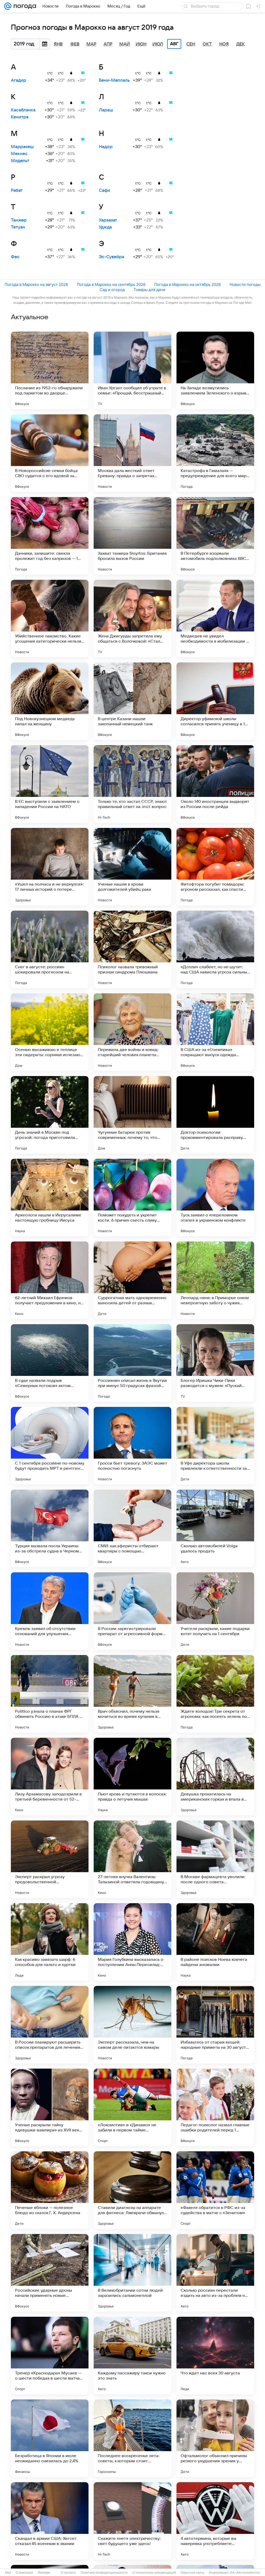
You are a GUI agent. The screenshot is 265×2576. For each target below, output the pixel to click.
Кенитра (20, 117)
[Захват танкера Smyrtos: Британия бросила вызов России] (132, 536)
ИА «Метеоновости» (245, 2573)
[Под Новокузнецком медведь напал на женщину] (50, 701)
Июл (158, 44)
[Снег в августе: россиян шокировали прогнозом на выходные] (50, 949)
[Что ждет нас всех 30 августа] (215, 2356)
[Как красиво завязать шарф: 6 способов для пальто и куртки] (50, 1942)
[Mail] (8, 6)
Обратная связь (192, 2573)
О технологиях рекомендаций (154, 2573)
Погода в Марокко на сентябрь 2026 (111, 284)
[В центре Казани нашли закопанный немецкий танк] (132, 701)
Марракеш (22, 147)
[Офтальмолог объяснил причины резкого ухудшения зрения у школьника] (215, 2438)
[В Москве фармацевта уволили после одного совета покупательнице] (215, 1859)
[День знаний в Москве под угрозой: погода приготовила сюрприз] (50, 1115)
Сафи (104, 190)
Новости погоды (245, 284)
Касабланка (23, 110)
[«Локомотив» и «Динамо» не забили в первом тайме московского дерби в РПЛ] (132, 2107)
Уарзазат (108, 220)
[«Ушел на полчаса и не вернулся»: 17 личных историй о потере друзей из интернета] (50, 867)
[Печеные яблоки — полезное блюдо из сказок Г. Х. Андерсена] (50, 2190)
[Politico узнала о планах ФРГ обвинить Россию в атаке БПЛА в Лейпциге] (50, 1694)
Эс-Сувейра (112, 257)
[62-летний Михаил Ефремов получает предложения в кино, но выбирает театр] (50, 1280)
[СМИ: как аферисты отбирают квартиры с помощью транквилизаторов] (132, 1528)
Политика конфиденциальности (104, 2573)
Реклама (44, 2573)
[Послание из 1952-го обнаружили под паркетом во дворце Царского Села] (50, 370)
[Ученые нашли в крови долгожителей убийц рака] (132, 867)
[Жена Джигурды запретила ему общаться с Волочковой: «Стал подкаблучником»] (132, 619)
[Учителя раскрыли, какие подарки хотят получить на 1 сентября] (215, 1611)
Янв (58, 44)
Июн (141, 44)
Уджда (105, 227)
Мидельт (20, 161)
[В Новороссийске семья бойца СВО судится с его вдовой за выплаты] (50, 453)
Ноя (224, 44)
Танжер (19, 220)
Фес (15, 257)
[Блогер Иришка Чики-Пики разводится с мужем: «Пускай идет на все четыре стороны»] (215, 1363)
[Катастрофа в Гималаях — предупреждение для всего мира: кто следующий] (215, 453)
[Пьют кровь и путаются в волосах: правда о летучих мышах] (132, 1777)
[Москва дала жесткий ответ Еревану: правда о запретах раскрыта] (132, 453)
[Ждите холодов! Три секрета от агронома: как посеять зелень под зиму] (215, 1694)
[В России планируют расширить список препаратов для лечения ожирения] (50, 2025)
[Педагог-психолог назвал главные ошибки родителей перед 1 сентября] (215, 2107)
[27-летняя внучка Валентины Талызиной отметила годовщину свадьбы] (132, 1859)
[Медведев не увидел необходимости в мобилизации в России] (215, 619)
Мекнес (19, 154)
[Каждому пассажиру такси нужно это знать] (132, 2356)
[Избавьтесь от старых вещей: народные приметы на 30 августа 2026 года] (215, 2025)
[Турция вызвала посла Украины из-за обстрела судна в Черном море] (50, 1528)
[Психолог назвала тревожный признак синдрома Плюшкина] (132, 949)
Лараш (106, 110)
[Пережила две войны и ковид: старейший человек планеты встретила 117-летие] (132, 1032)
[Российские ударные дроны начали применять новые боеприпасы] (50, 2273)
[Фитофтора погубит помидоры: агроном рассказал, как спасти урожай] (215, 867)
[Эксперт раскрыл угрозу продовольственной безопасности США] (50, 1859)
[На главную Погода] (24, 6)
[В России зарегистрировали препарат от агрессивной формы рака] (132, 1611)
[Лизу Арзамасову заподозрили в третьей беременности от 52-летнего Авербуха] (50, 1777)
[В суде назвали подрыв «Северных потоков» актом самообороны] (50, 1363)
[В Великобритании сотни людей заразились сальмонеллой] (132, 2273)
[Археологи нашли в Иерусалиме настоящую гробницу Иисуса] (50, 1198)
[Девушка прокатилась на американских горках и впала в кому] (215, 1777)
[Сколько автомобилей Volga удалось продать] (215, 1528)
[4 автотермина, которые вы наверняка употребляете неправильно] (215, 2521)
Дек (241, 44)
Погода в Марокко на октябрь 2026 (187, 284)
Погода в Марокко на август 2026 (36, 284)
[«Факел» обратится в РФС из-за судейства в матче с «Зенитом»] (215, 2190)
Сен (191, 44)
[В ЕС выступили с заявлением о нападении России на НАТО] (50, 784)
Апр (108, 44)
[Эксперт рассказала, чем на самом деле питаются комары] (132, 2025)
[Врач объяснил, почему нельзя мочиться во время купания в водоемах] (132, 1694)
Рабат (17, 190)
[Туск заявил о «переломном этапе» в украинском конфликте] (215, 1198)
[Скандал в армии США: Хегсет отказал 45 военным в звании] (50, 2521)
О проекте (68, 2573)
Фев (75, 44)
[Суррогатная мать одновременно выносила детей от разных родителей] (132, 1280)
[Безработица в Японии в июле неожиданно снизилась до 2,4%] (50, 2438)
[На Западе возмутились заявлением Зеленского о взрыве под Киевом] (215, 370)
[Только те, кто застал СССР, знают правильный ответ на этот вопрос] (132, 784)
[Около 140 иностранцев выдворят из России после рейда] (215, 784)
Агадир (19, 80)
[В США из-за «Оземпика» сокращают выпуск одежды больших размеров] (215, 1032)
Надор (106, 147)
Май (125, 44)
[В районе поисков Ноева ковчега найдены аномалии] (215, 1942)
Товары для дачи (149, 290)
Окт (207, 44)
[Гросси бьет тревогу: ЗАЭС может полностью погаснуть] (132, 1446)
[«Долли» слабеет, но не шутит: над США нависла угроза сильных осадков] (215, 949)
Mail (8, 2573)
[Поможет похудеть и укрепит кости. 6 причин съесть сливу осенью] (132, 1198)
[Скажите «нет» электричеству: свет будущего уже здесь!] (132, 2521)
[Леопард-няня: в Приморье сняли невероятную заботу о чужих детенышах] (215, 1280)
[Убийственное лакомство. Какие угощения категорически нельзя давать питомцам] (50, 619)
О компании (24, 2573)
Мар (91, 44)
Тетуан (18, 227)
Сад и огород (112, 290)
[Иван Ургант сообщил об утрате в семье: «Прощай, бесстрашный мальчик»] (132, 370)
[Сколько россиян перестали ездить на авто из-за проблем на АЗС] (215, 2273)
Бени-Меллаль (114, 80)
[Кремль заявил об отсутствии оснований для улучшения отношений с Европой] (50, 1611)
